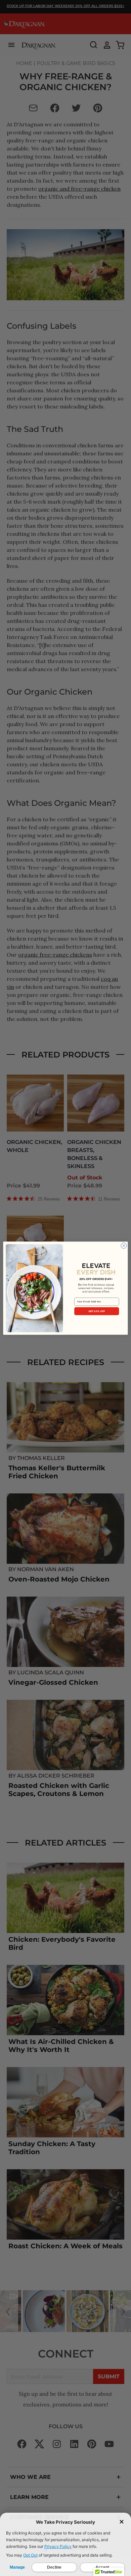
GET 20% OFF (97, 1311)
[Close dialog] (124, 1246)
